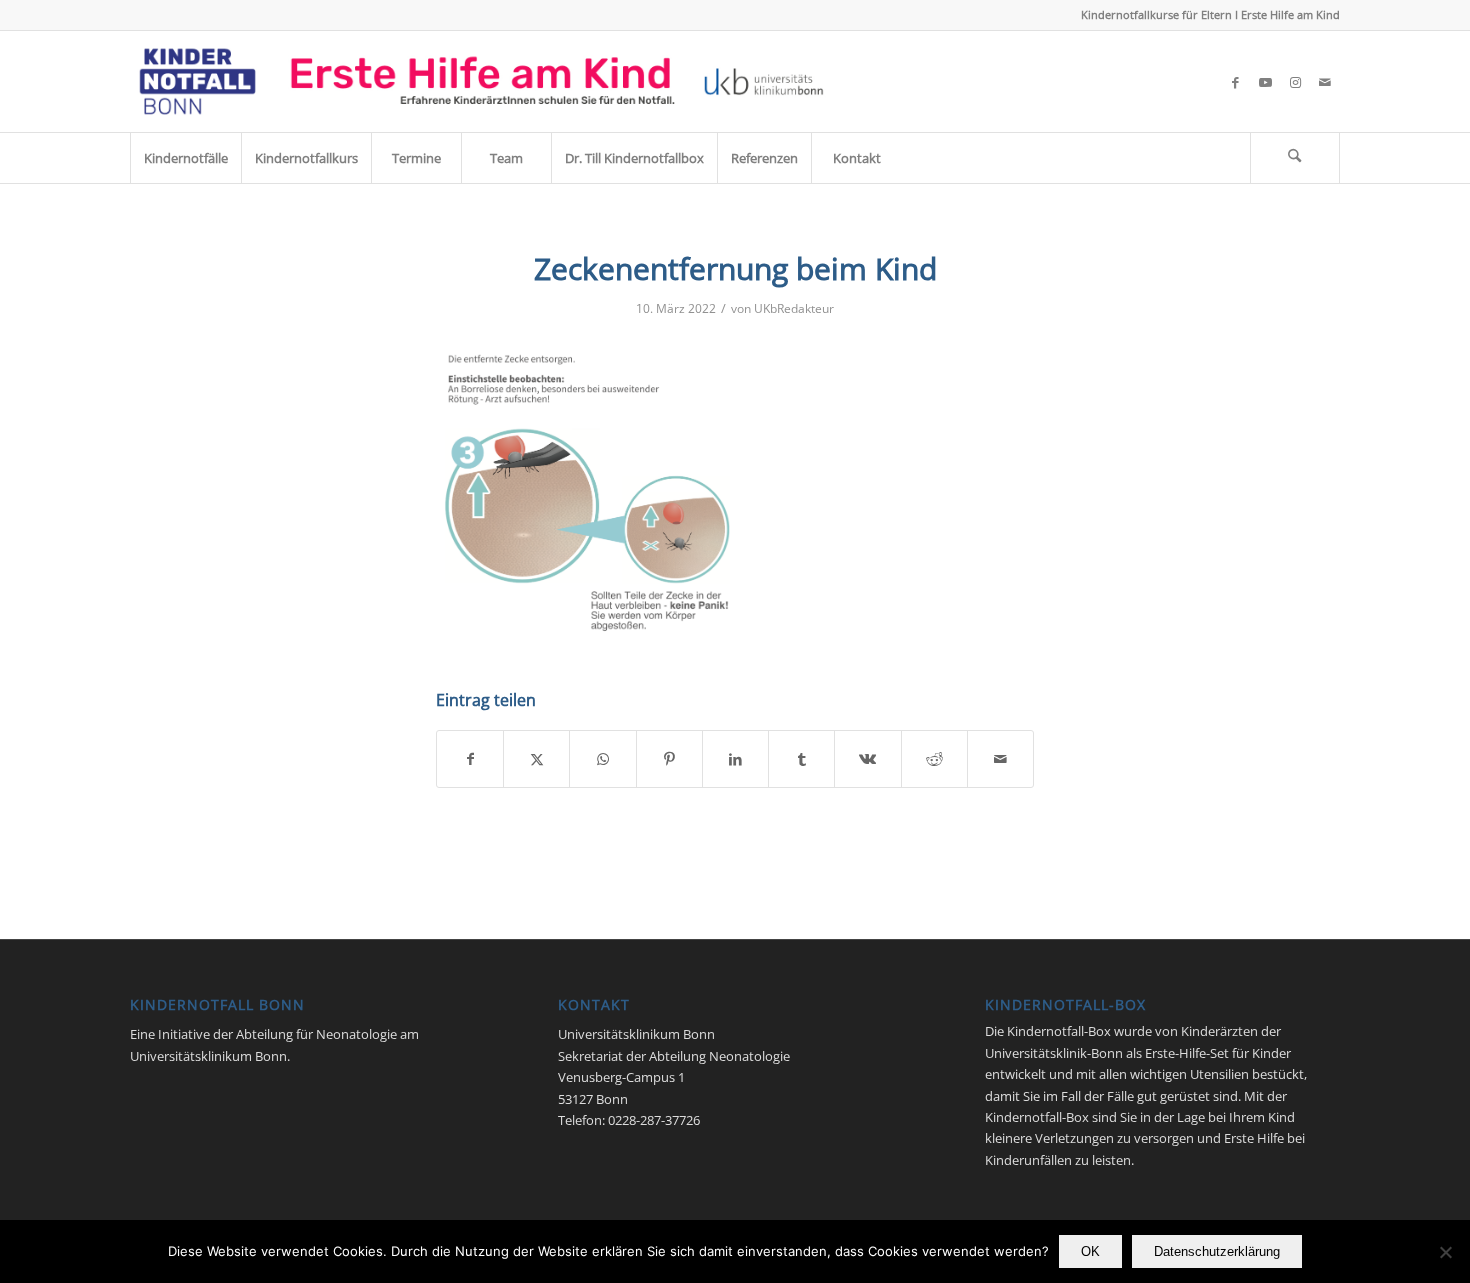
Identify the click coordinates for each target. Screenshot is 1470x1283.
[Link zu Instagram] (1295, 82)
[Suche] (1295, 158)
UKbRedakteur (794, 308)
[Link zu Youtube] (1265, 82)
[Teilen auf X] (536, 759)
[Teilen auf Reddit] (934, 759)
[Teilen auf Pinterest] (669, 759)
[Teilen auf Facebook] (470, 759)
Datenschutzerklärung (1217, 1251)
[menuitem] (185, 158)
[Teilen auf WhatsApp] (602, 759)
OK (1090, 1251)
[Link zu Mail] (1325, 82)
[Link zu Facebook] (1235, 82)
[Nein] (1445, 1252)
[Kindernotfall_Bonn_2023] (481, 81)
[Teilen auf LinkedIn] (735, 759)
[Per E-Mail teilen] (1000, 759)
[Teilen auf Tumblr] (801, 759)
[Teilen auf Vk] (867, 759)
